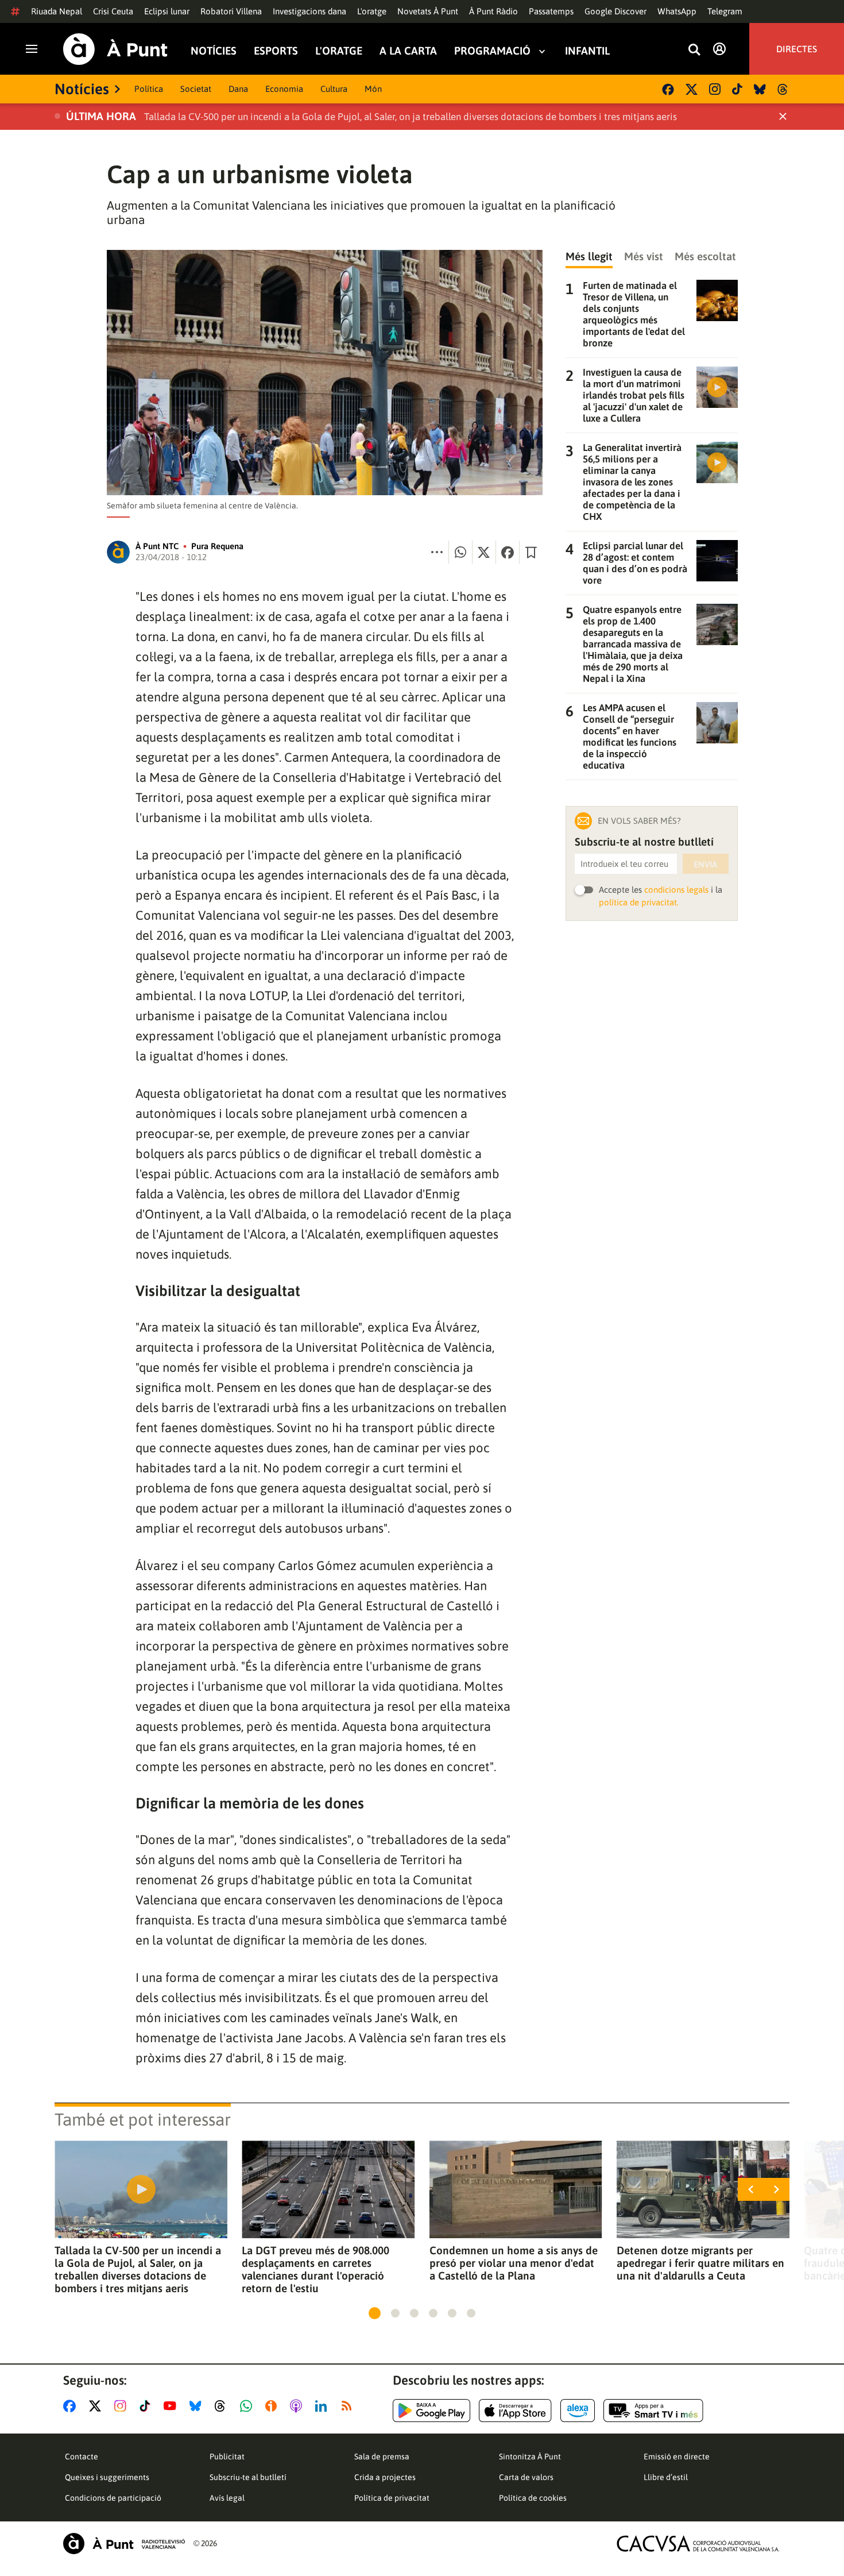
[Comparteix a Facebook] (508, 552)
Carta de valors (526, 2477)
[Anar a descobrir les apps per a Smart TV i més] (653, 2411)
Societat (196, 89)
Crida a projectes (385, 2477)
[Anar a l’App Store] (515, 2411)
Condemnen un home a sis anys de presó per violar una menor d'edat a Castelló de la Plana (514, 2263)
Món (373, 89)
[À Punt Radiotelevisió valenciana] (124, 2544)
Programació (492, 51)
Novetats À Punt (428, 11)
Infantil (587, 51)
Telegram (725, 11)
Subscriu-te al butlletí (248, 2477)
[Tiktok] (737, 89)
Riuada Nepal (57, 11)
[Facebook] (668, 89)
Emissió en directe (677, 2457)
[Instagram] (715, 89)
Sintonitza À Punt (530, 2457)
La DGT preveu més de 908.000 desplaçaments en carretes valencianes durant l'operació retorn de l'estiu (315, 2269)
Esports (276, 51)
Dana (238, 89)
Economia (284, 89)
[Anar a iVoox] (273, 2406)
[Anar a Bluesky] (198, 2406)
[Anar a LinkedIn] (323, 2406)
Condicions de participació (113, 2498)
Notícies (214, 51)
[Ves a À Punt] (115, 49)
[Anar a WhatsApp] (248, 2406)
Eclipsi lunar (167, 11)
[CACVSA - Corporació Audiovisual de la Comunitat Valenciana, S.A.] (698, 2544)
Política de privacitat (392, 2498)
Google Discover (615, 11)
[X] (692, 89)
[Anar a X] (97, 2406)
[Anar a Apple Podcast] (298, 2406)
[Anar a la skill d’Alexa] (578, 2411)
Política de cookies (533, 2498)
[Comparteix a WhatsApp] (460, 552)
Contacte (82, 2457)
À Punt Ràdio (493, 11)
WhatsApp (677, 11)
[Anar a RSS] (349, 2406)
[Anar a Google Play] (431, 2411)
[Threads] (783, 89)
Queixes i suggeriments (107, 2477)
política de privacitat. (639, 902)
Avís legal (227, 2498)
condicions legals (676, 890)
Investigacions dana (309, 11)
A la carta (408, 51)
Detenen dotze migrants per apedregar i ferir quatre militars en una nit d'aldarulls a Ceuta (700, 2263)
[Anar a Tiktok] (147, 2406)
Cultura (334, 89)
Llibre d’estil (666, 2477)
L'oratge (372, 11)
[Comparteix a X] (484, 552)
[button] (375, 2313)
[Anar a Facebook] (72, 2406)
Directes (797, 49)
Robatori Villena (231, 11)
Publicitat (227, 2457)
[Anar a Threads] (223, 2406)
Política (149, 89)
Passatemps (551, 11)
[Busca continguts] (694, 50)
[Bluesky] (760, 89)
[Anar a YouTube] (172, 2406)
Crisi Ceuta (113, 11)
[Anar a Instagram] (123, 2406)
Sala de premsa (382, 2457)
